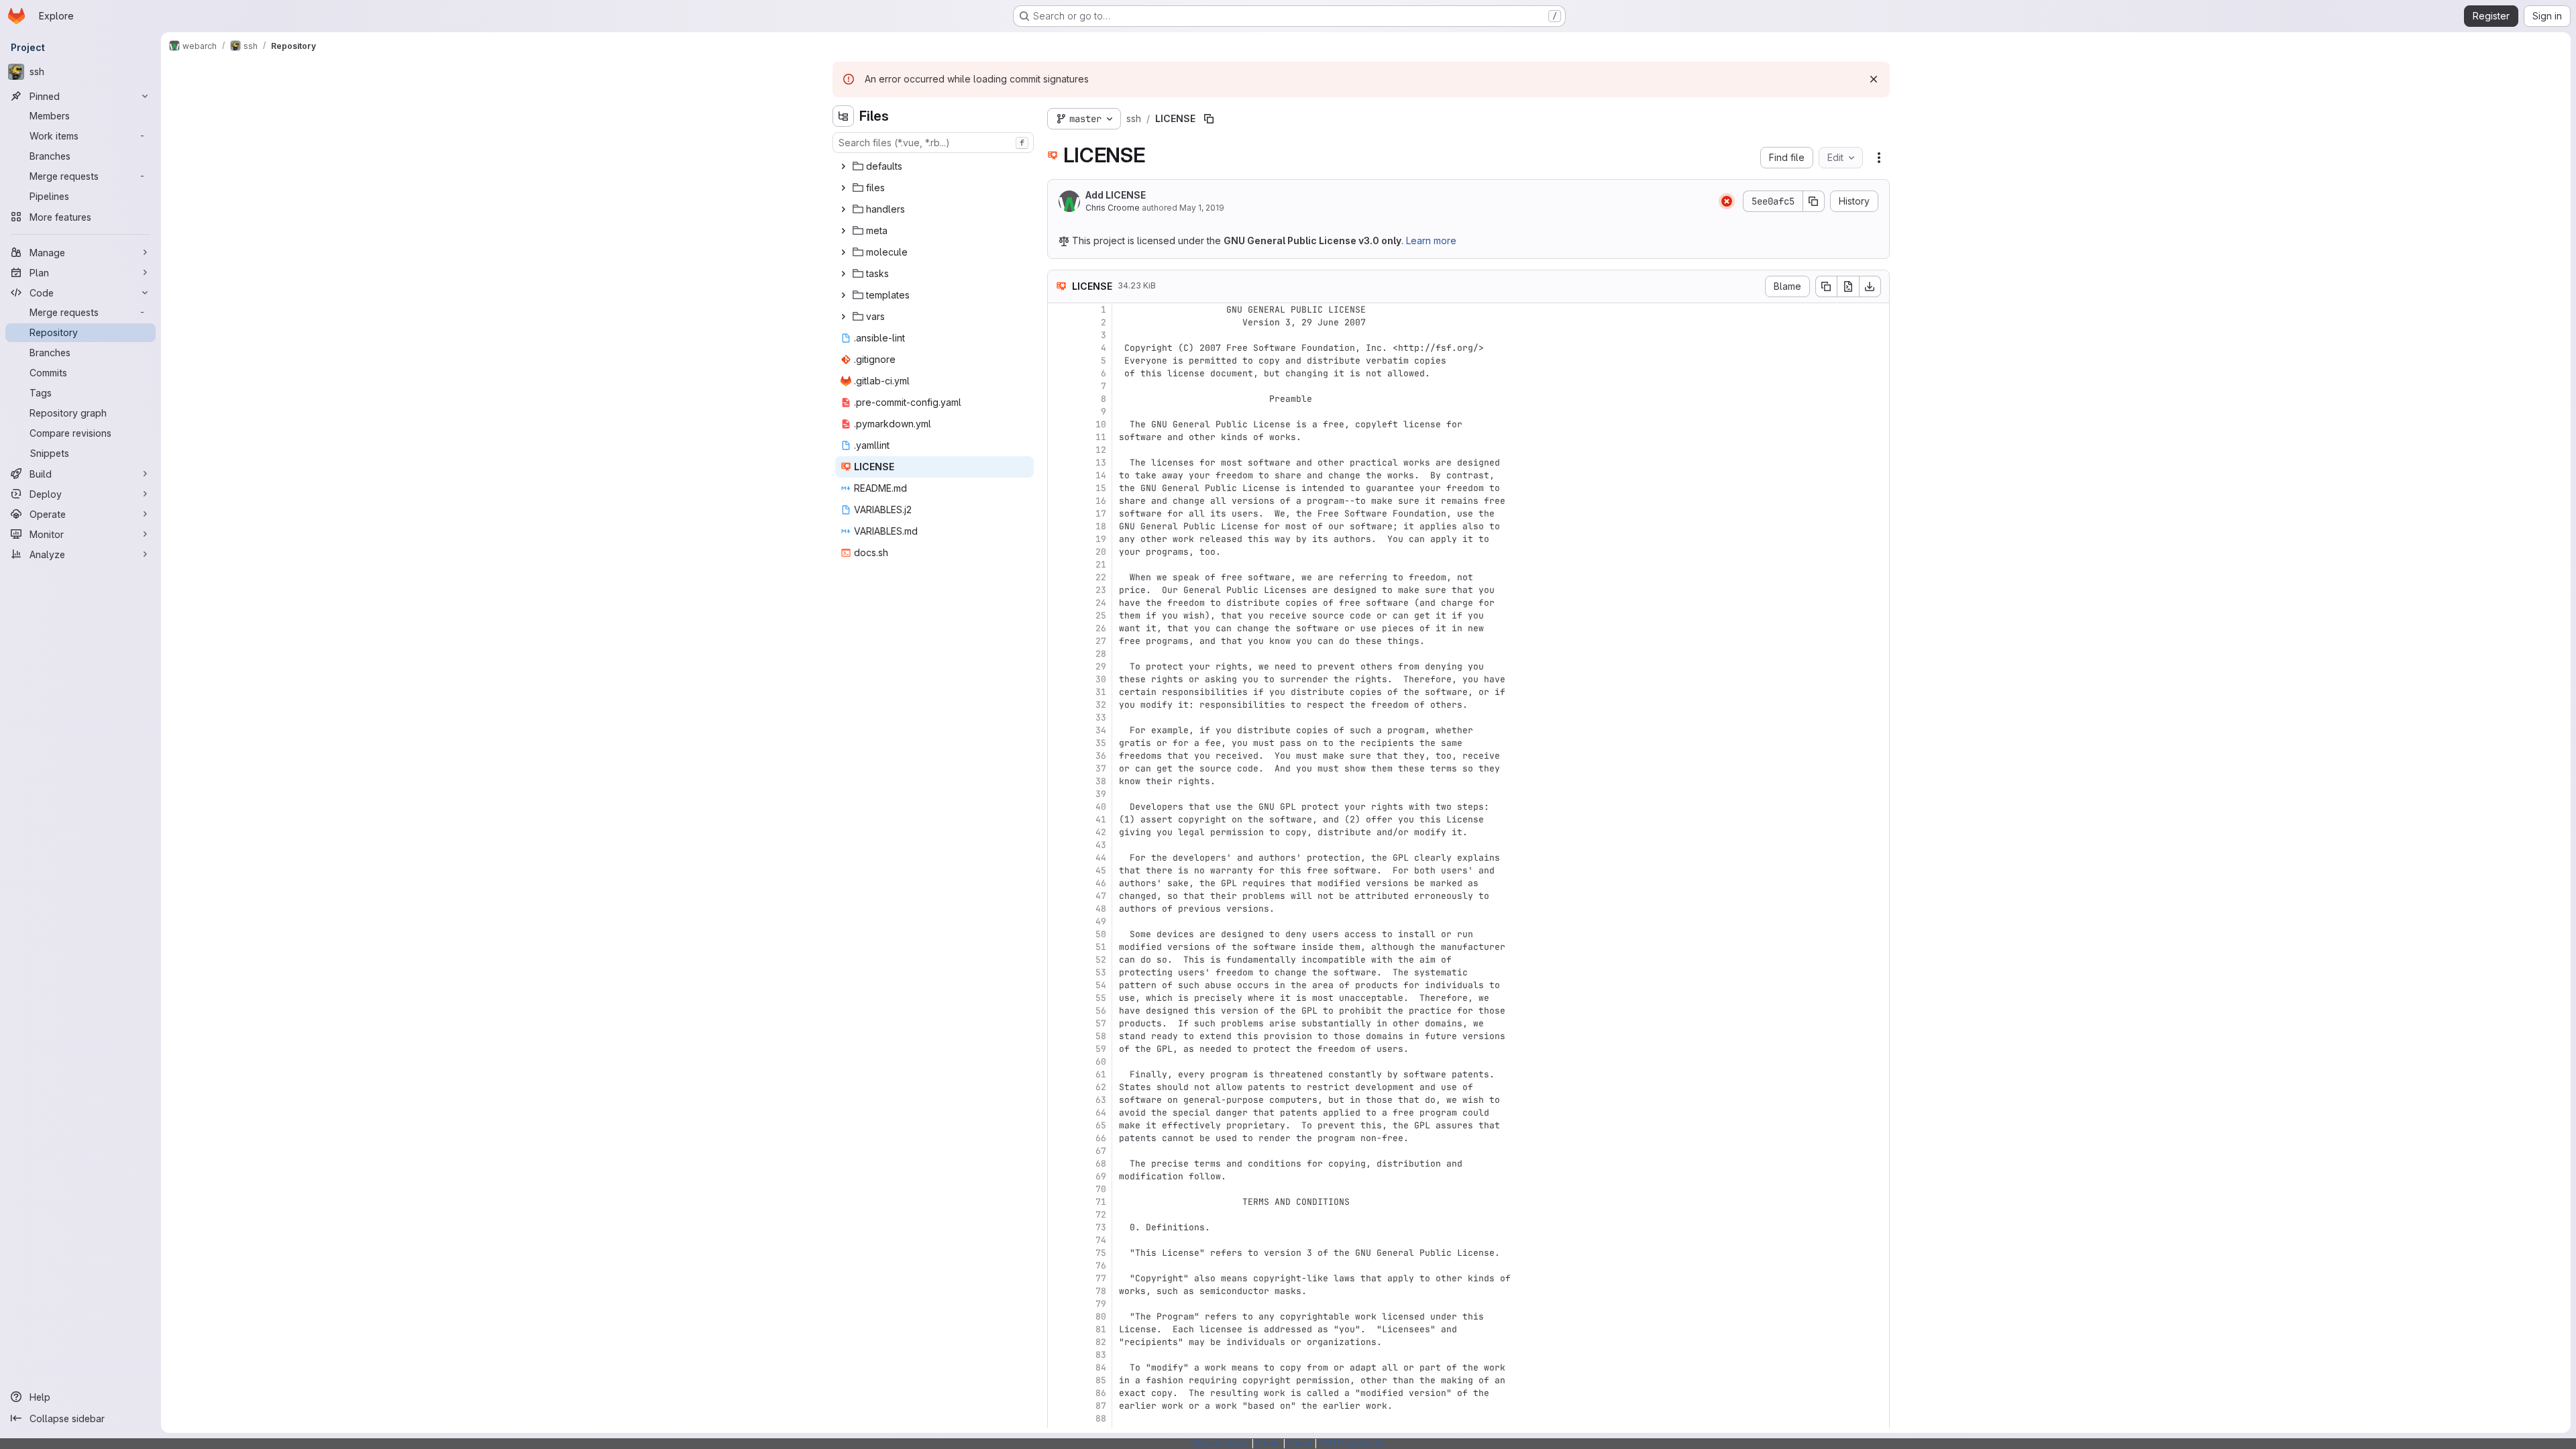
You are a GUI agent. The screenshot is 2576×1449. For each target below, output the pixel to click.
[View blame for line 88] (1059, 1418)
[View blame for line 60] (1059, 1062)
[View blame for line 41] (1059, 819)
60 (1101, 1062)
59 (1101, 1049)
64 (1101, 1113)
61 (1101, 1074)
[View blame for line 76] (1059, 1266)
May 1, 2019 (1202, 208)
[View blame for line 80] (1059, 1317)
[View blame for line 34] (1059, 730)
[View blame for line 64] (1059, 1113)
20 (1101, 552)
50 (1101, 934)
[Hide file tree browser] (843, 116)
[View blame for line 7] (1059, 386)
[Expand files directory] (843, 188)
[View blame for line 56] (1059, 1011)
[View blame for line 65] (1059, 1125)
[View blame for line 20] (1059, 552)
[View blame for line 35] (1059, 743)
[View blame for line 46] (1059, 883)
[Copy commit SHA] (1814, 201)
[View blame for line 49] (1059, 921)
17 (1101, 514)
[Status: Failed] (1727, 201)
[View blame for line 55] (1059, 998)
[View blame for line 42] (1059, 832)
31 (1101, 692)
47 (1101, 896)
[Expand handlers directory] (843, 209)
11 (1101, 437)
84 (1101, 1367)
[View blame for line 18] (1059, 526)
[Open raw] (1848, 286)
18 (1101, 526)
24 (1101, 603)
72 (1101, 1215)
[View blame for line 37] (1059, 768)
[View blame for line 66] (1059, 1138)
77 (1101, 1278)
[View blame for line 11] (1059, 437)
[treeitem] (934, 166)
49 (1101, 921)
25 (1101, 615)
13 (1101, 463)
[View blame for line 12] (1059, 450)
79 (1101, 1304)
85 (1101, 1380)
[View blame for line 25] (1059, 615)
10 (1101, 424)
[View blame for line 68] (1059, 1164)
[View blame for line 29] (1059, 666)
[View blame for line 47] (1059, 896)
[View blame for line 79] (1059, 1304)
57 (1101, 1023)
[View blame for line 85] (1059, 1380)
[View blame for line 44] (1059, 858)
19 (1101, 539)
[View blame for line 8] (1059, 399)
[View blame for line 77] (1059, 1278)
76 (1101, 1266)
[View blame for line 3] (1059, 335)
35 (1101, 743)
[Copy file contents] (1826, 286)
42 (1101, 832)
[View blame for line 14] (1059, 475)
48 (1101, 909)
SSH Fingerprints (1352, 1443)
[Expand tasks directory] (843, 274)
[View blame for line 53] (1059, 972)
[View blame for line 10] (1059, 424)
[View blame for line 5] (1059, 361)
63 (1101, 1100)
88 (1101, 1418)
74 (1101, 1240)
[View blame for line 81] (1059, 1329)
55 (1101, 998)
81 (1101, 1329)
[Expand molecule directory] (843, 252)
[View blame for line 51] (1059, 947)
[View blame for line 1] (1059, 310)
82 (1101, 1342)
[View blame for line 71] (1059, 1202)
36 (1101, 756)
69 (1101, 1176)
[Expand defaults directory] (843, 166)
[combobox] (933, 143)
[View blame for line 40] (1059, 807)
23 (1101, 590)
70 (1101, 1189)
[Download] (1870, 286)
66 (1101, 1138)
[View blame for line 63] (1059, 1100)
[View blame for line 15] (1059, 488)
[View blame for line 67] (1059, 1151)
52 (1101, 960)
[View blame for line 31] (1059, 692)
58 (1101, 1036)
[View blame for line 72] (1059, 1215)
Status (1300, 1443)
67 (1101, 1151)
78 (1101, 1291)
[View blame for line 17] (1059, 514)
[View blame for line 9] (1059, 412)
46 (1101, 883)
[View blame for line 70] (1059, 1189)
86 (1101, 1393)
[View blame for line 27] (1059, 641)
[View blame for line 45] (1059, 870)
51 (1101, 947)
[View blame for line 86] (1059, 1393)
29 (1101, 666)
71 (1101, 1202)
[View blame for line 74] (1059, 1240)
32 (1101, 705)
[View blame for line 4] (1059, 348)
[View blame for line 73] (1059, 1227)
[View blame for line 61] (1059, 1074)
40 (1101, 807)
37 (1101, 768)
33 (1101, 717)
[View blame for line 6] (1059, 373)
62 (1101, 1087)
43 (1101, 845)
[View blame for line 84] (1059, 1367)
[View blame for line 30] (1059, 679)
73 (1101, 1227)
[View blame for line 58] (1059, 1036)
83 (1101, 1355)
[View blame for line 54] (1059, 985)
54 (1101, 985)
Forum (1268, 1443)
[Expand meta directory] (843, 231)
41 (1101, 819)
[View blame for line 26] (1059, 628)
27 (1101, 641)
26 (1101, 628)
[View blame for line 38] (1059, 781)
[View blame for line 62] (1059, 1087)
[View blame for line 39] (1059, 794)
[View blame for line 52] (1059, 960)
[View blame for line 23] (1059, 590)
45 (1101, 870)
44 (1101, 858)
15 (1101, 488)
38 (1101, 781)
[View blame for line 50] (1059, 934)
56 (1101, 1011)
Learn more (1431, 240)
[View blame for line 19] (1059, 539)
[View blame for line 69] (1059, 1176)
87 (1101, 1406)
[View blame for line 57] (1059, 1023)
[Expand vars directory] (843, 317)
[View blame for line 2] (1059, 322)
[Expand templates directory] (843, 295)
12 (1101, 450)
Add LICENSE (1116, 195)
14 (1101, 475)
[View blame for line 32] (1059, 705)
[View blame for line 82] (1059, 1342)
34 (1101, 730)
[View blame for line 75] (1059, 1253)
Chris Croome (1113, 208)
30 (1101, 679)
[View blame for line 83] (1059, 1355)
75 (1101, 1253)
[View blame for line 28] (1059, 654)
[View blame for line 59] (1059, 1049)
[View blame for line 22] (1059, 577)
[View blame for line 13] (1059, 463)
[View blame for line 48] (1059, 909)
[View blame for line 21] (1059, 565)
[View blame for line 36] (1059, 756)
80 (1101, 1317)
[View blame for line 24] (1059, 603)
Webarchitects (1221, 1443)
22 (1101, 577)
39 (1101, 794)
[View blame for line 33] (1059, 717)
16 (1101, 501)
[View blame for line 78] (1059, 1291)
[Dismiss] (1874, 79)
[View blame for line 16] (1059, 501)
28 (1101, 654)
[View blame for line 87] (1059, 1406)
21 (1101, 565)
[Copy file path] (1209, 119)
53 (1101, 972)
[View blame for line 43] (1059, 845)
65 (1101, 1125)
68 (1101, 1164)
